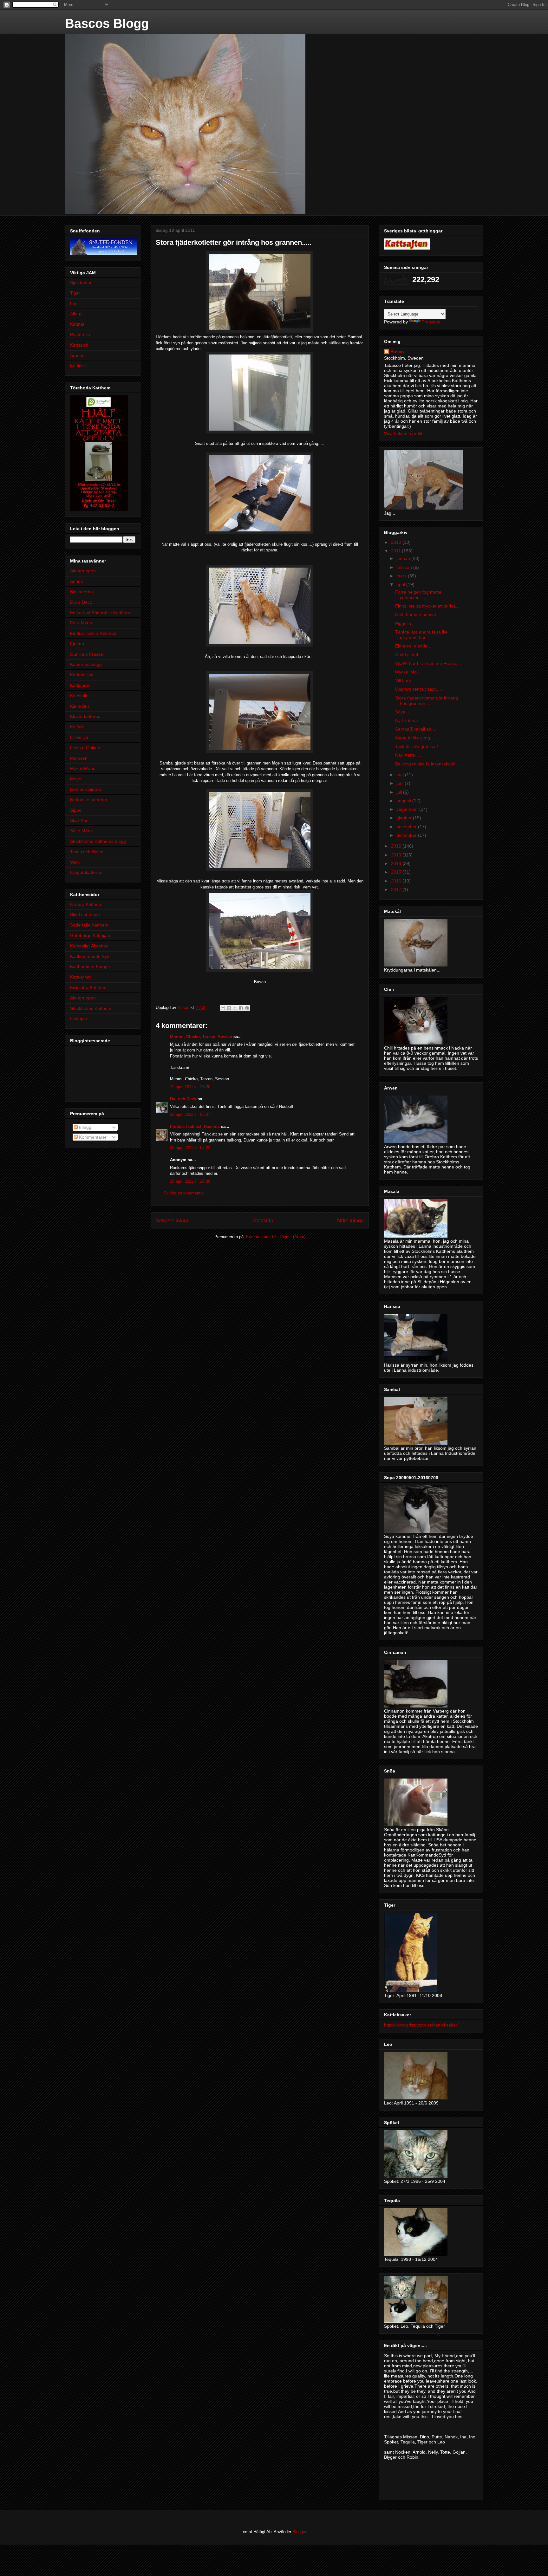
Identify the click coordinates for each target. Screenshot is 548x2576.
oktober (405, 818)
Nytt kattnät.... (409, 720)
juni (401, 783)
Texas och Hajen (87, 852)
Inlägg (85, 1127)
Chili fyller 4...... (411, 654)
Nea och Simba (85, 789)
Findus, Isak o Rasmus (93, 633)
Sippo (76, 810)
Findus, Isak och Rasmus (195, 1126)
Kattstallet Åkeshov (89, 946)
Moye (76, 779)
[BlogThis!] (229, 1008)
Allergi (76, 314)
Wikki (75, 862)
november (407, 827)
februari (405, 567)
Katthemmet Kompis (90, 966)
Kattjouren (80, 685)
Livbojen (78, 1018)
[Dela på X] (235, 1008)
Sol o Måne (82, 831)
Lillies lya (79, 737)
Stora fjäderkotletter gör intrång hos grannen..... (427, 701)
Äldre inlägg (350, 1221)
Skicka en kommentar (184, 1193)
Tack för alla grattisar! (417, 746)
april (401, 584)
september (408, 809)
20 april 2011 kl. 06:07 (190, 1114)
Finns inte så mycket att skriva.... (428, 606)
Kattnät (77, 324)
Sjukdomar (81, 283)
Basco (397, 352)
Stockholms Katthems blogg (98, 841)
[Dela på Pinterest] (247, 1008)
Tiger (75, 293)
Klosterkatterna (85, 716)
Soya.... (403, 712)
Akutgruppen (83, 571)
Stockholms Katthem (91, 1008)
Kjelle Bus (80, 706)
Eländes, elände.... (414, 646)
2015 (397, 872)
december (407, 835)
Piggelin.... (406, 623)
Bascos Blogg (107, 23)
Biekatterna (82, 592)
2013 (397, 855)
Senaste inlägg (173, 1221)
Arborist (78, 355)
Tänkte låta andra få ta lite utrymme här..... (421, 635)
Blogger (299, 2532)
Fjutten (77, 644)
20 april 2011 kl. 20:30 (190, 1181)
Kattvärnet (80, 977)
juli (400, 792)
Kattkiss (78, 366)
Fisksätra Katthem (88, 987)
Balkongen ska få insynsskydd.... (428, 764)
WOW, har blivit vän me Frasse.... (429, 663)
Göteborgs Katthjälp (90, 935)
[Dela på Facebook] (241, 1008)
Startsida (263, 1221)
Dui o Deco (81, 602)
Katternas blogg (86, 664)
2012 (397, 846)
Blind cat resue (85, 914)
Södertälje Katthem (89, 925)
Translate (431, 322)
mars (402, 576)
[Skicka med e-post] (223, 1008)
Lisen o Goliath (85, 748)
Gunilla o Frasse (87, 654)
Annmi (76, 581)
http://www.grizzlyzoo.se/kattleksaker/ (421, 2025)
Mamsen (79, 758)
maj (401, 775)
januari (404, 558)
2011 (396, 551)
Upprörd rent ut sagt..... (419, 689)
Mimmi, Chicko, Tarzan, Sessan (201, 1037)
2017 (397, 889)
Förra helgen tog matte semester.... (418, 595)
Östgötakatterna (86, 872)
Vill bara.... (406, 680)
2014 (397, 863)
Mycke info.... (408, 672)
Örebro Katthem (86, 904)
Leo (74, 303)
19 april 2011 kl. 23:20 (190, 1087)
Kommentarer (92, 1137)
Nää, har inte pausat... (418, 615)
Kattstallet (80, 696)
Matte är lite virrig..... (416, 738)
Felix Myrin (81, 623)
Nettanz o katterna (89, 800)
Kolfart (77, 727)
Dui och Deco (183, 1099)
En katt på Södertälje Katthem (100, 613)
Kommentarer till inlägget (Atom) (276, 1237)
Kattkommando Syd (90, 956)
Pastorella (80, 335)
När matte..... (408, 755)
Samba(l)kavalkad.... (416, 729)
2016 (397, 881)
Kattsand (79, 345)
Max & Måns (83, 768)
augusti (404, 801)
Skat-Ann (79, 820)
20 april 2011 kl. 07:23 (190, 1148)
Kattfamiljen (82, 675)
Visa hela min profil (403, 433)
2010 (397, 542)
